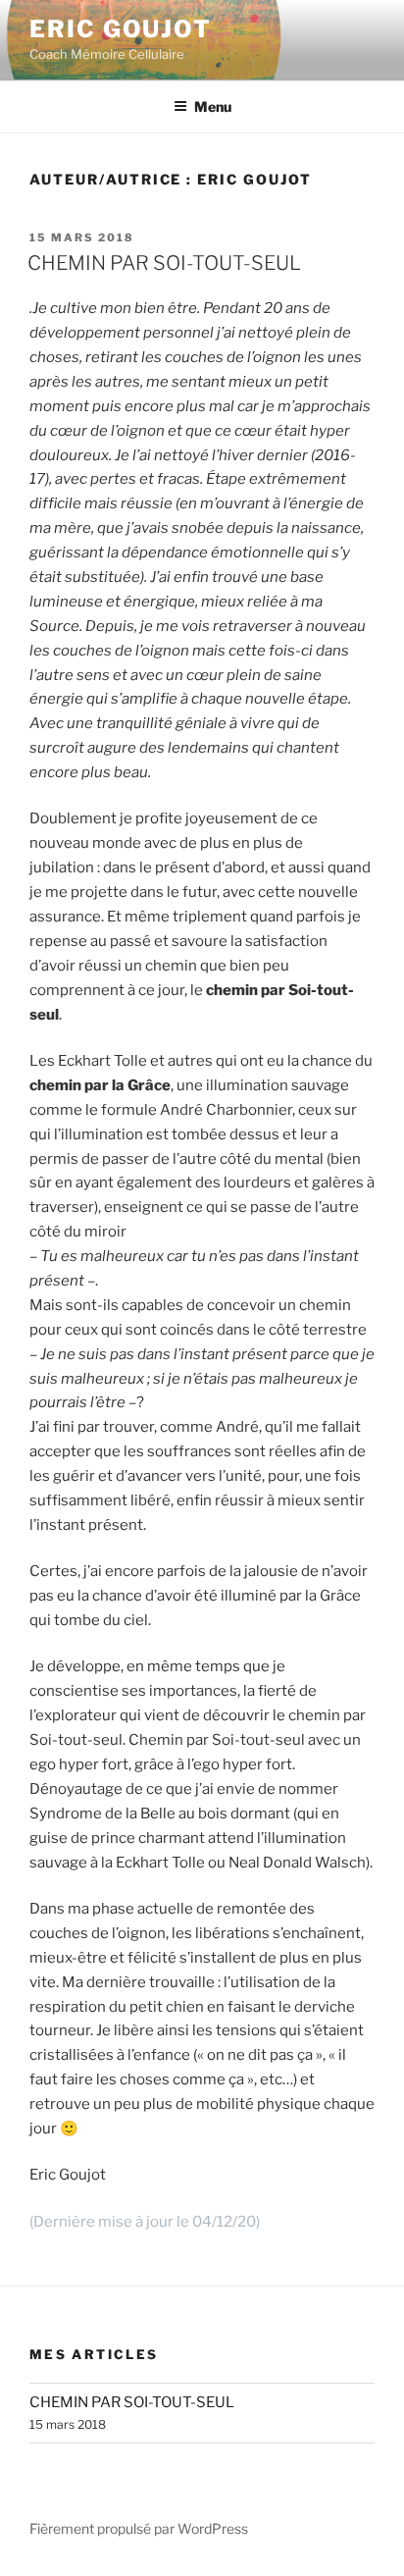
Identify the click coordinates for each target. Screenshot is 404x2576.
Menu (213, 106)
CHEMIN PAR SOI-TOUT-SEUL (164, 263)
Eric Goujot (121, 29)
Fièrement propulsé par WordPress (139, 2528)
